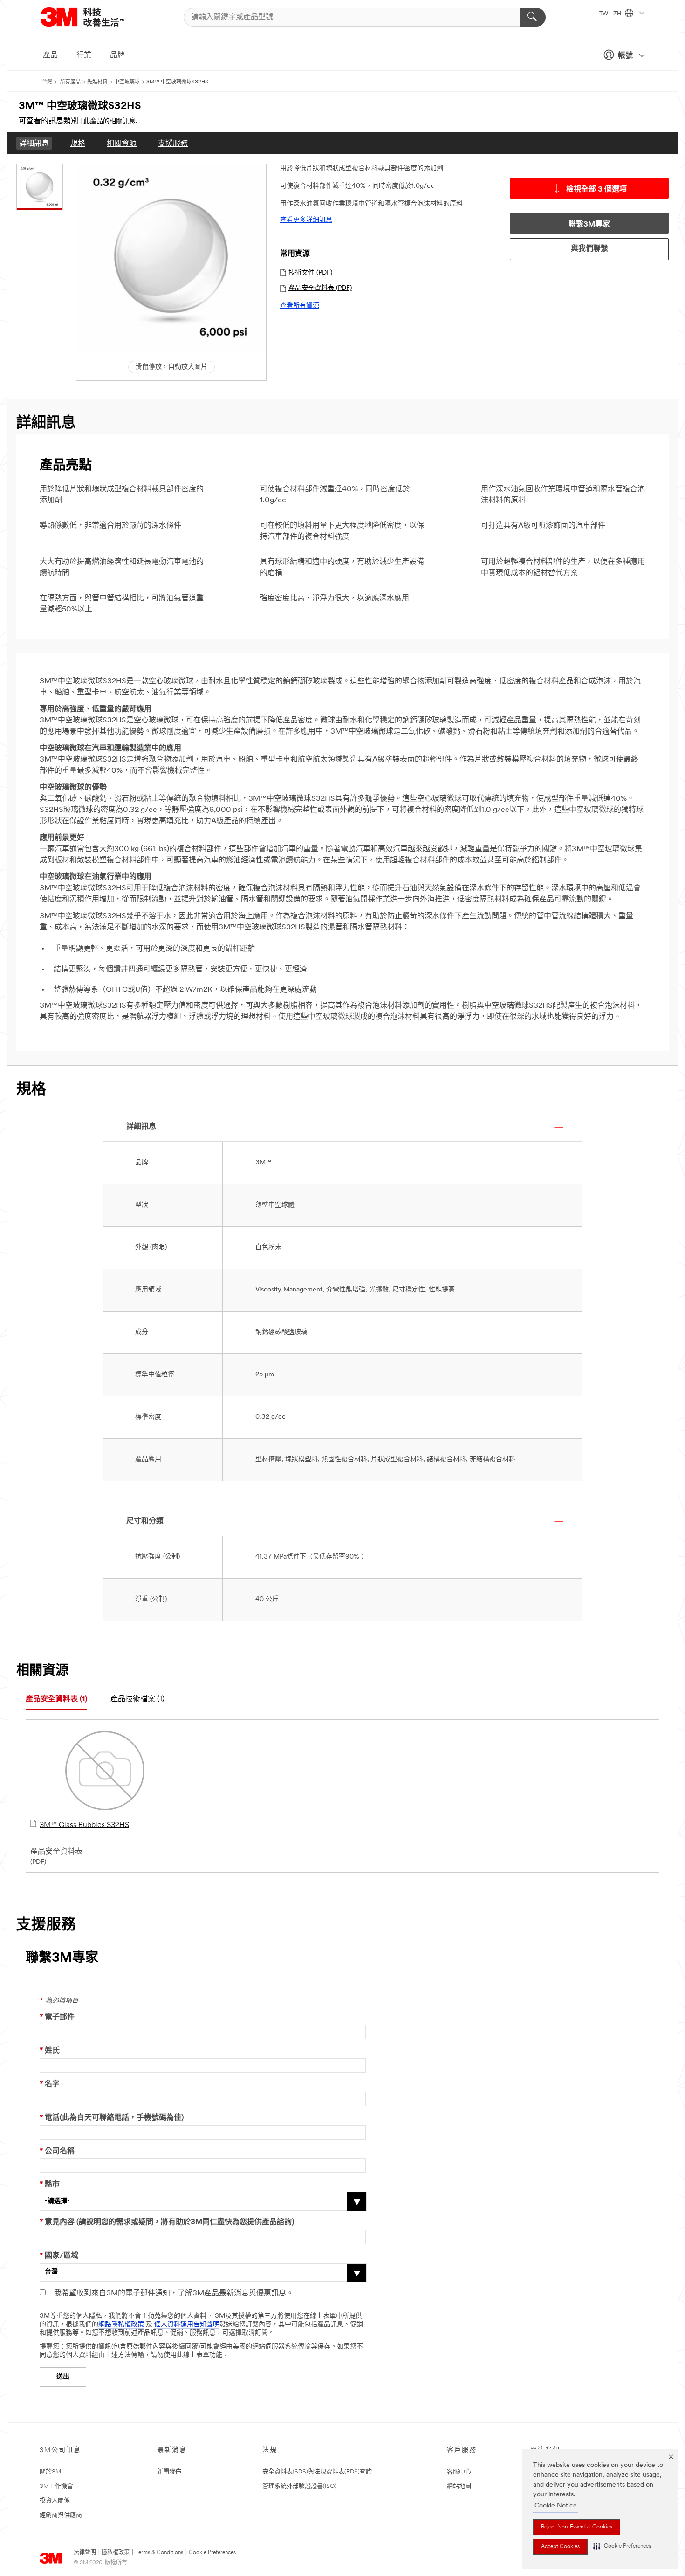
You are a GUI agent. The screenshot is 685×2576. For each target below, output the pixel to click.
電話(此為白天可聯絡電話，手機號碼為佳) (112, 2118)
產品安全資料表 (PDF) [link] (320, 288)
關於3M (50, 2472)
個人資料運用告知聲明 (187, 2325)
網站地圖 (459, 2486)
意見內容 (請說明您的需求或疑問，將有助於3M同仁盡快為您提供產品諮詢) (167, 2222)
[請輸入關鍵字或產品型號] (533, 17)
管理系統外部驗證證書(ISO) (299, 2486)
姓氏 (50, 2051)
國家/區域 (59, 2256)
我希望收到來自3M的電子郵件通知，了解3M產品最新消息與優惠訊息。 (174, 2294)
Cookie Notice (556, 2506)
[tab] (56, 1700)
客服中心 (459, 2472)
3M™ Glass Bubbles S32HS (84, 1825)
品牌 (117, 55)
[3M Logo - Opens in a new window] (94, 17)
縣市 (50, 2184)
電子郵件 (57, 2017)
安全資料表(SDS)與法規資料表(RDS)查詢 (317, 2472)
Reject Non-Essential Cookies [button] (577, 2527)
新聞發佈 (169, 2472)
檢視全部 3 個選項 (596, 190)
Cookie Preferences (212, 2553)
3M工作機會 (56, 2486)
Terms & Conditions (159, 2553)
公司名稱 (57, 2151)
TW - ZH (611, 14)
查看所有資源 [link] (300, 306)
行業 (84, 55)
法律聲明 (85, 2553)
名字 (50, 2084)
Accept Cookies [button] (560, 2547)
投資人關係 (55, 2501)
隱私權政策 (116, 2553)
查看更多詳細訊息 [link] (306, 220)
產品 (50, 55)
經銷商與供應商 (61, 2515)
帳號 (625, 56)
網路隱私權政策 (121, 2325)
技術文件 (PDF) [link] (310, 273)
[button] (622, 2546)
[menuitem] (34, 143)
